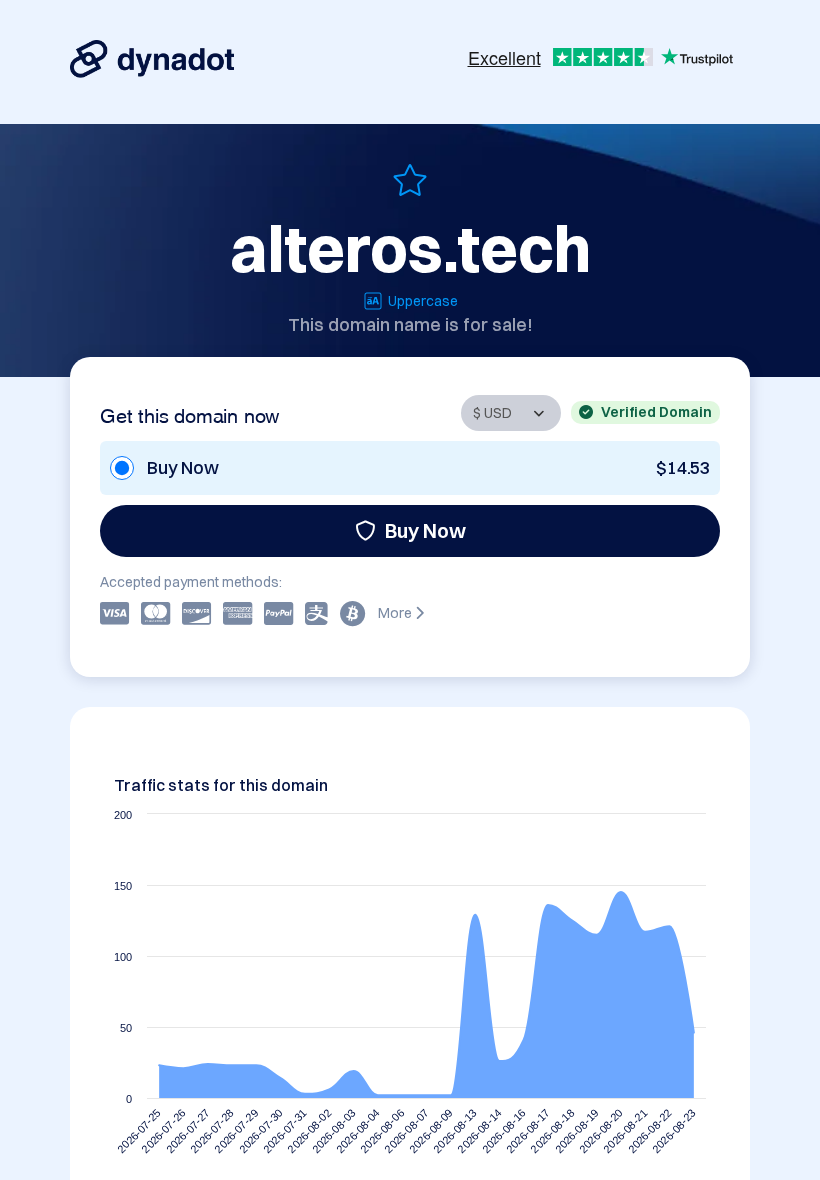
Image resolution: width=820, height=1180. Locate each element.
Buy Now (425, 530)
